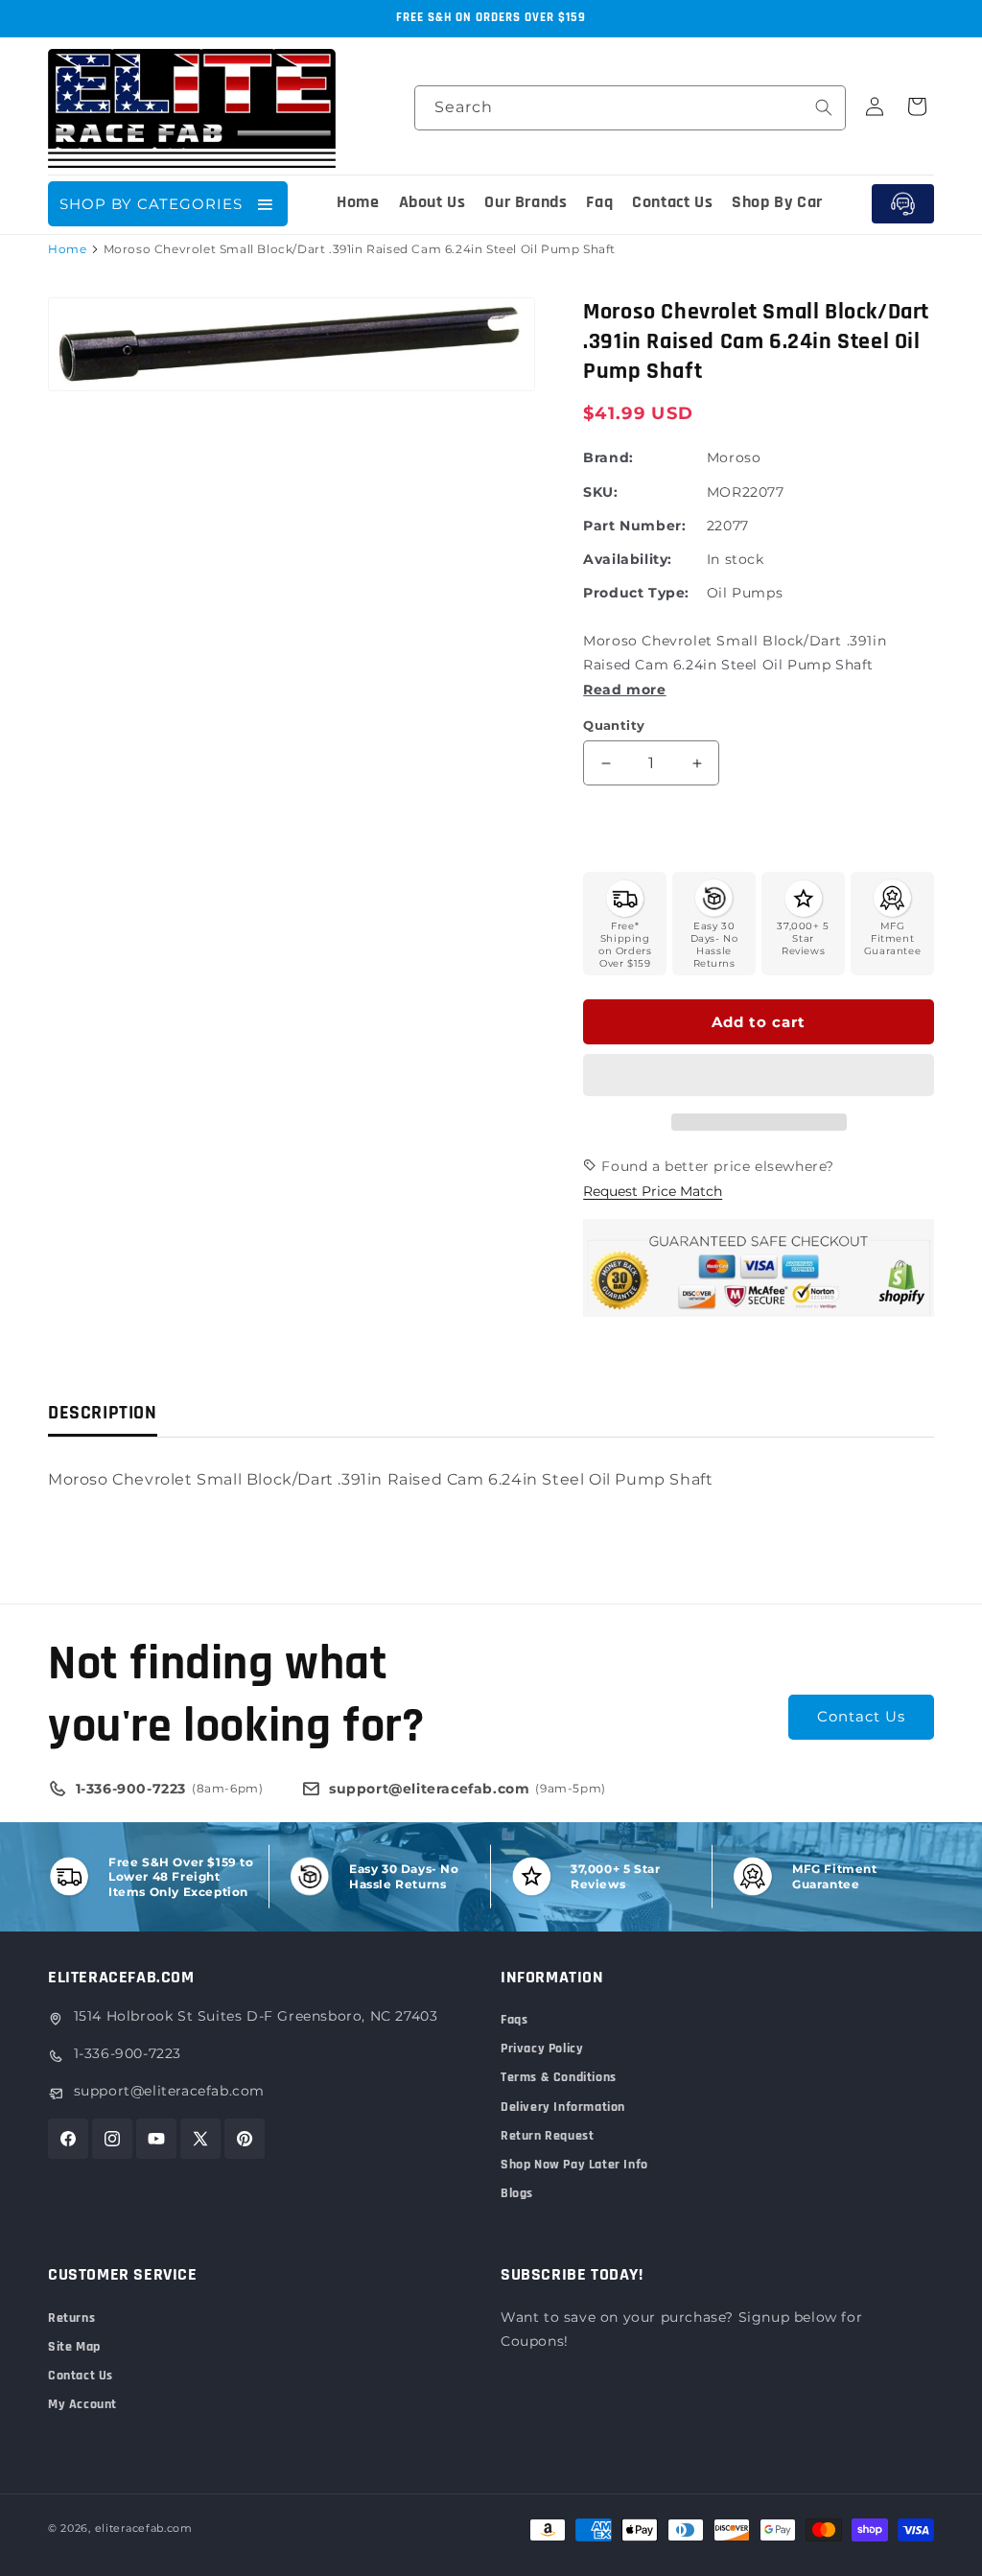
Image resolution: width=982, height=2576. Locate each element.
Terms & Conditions (559, 2077)
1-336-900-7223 (128, 2053)
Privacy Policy (542, 2049)
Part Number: (634, 526)
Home (67, 249)
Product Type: (636, 593)
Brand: (608, 457)
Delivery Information (563, 2107)
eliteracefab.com (144, 2528)
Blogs (517, 2193)
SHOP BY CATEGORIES (151, 204)
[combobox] (630, 108)
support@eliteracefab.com (169, 2091)
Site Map (74, 2347)
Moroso (734, 457)
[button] (759, 1076)
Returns (71, 2318)
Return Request (547, 2136)
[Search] (824, 107)
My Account (82, 2404)
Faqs (514, 2020)
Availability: (628, 559)
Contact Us (861, 1716)
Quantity (614, 725)
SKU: (600, 492)
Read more (624, 690)
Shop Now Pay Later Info (574, 2165)
